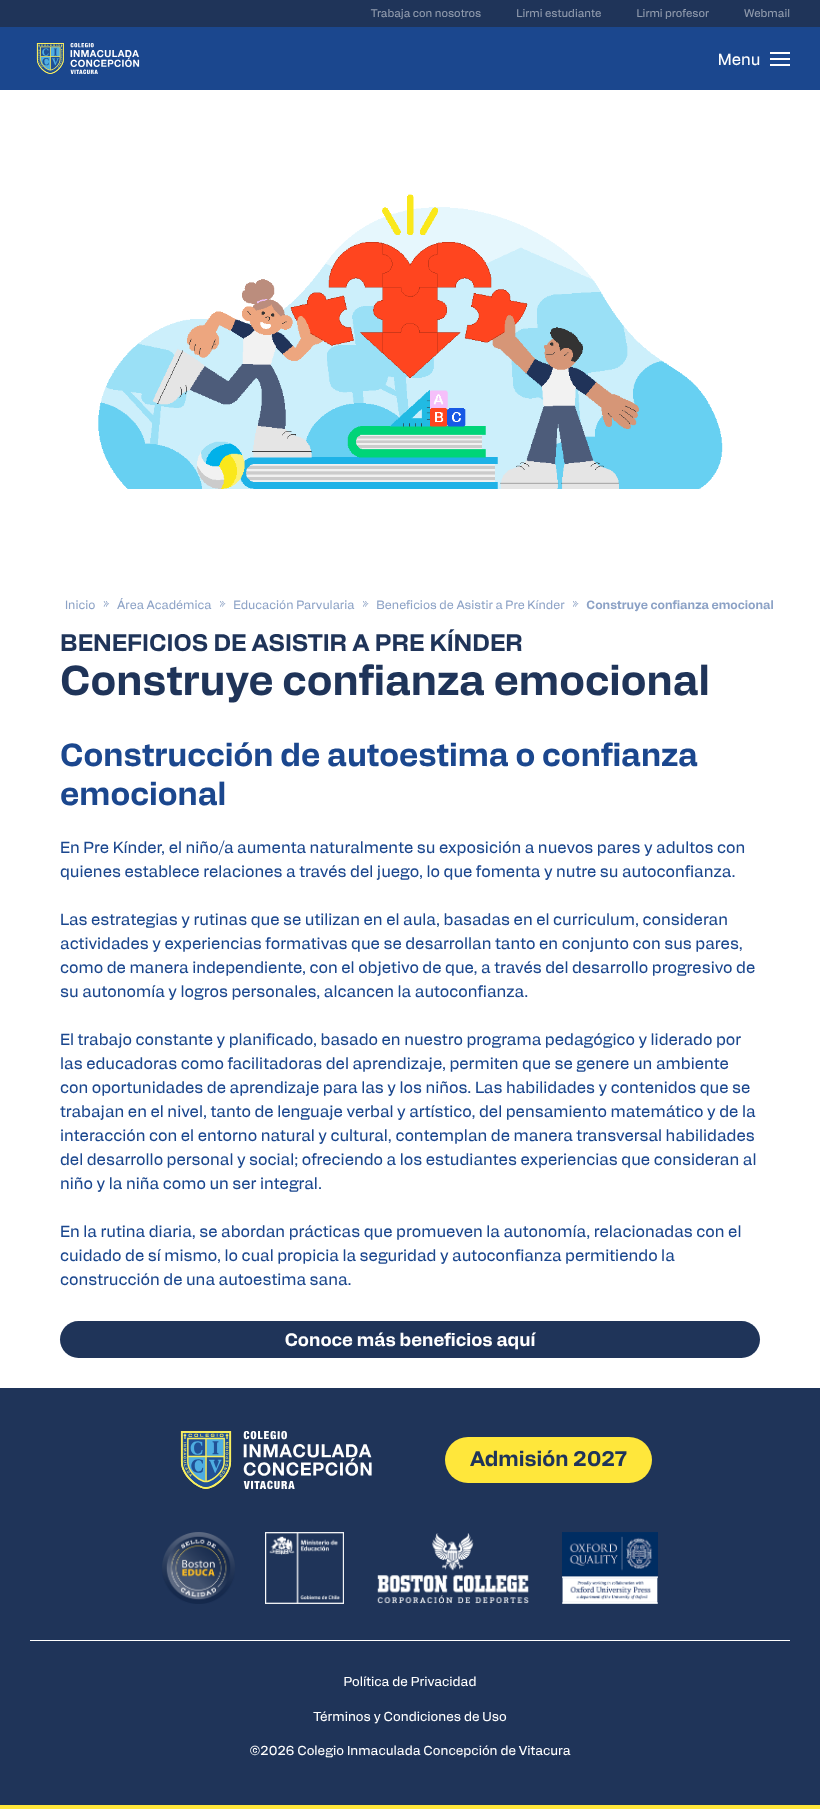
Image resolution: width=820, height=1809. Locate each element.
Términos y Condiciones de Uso (410, 1715)
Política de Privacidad (410, 1680)
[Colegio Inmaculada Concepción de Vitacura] (88, 58)
